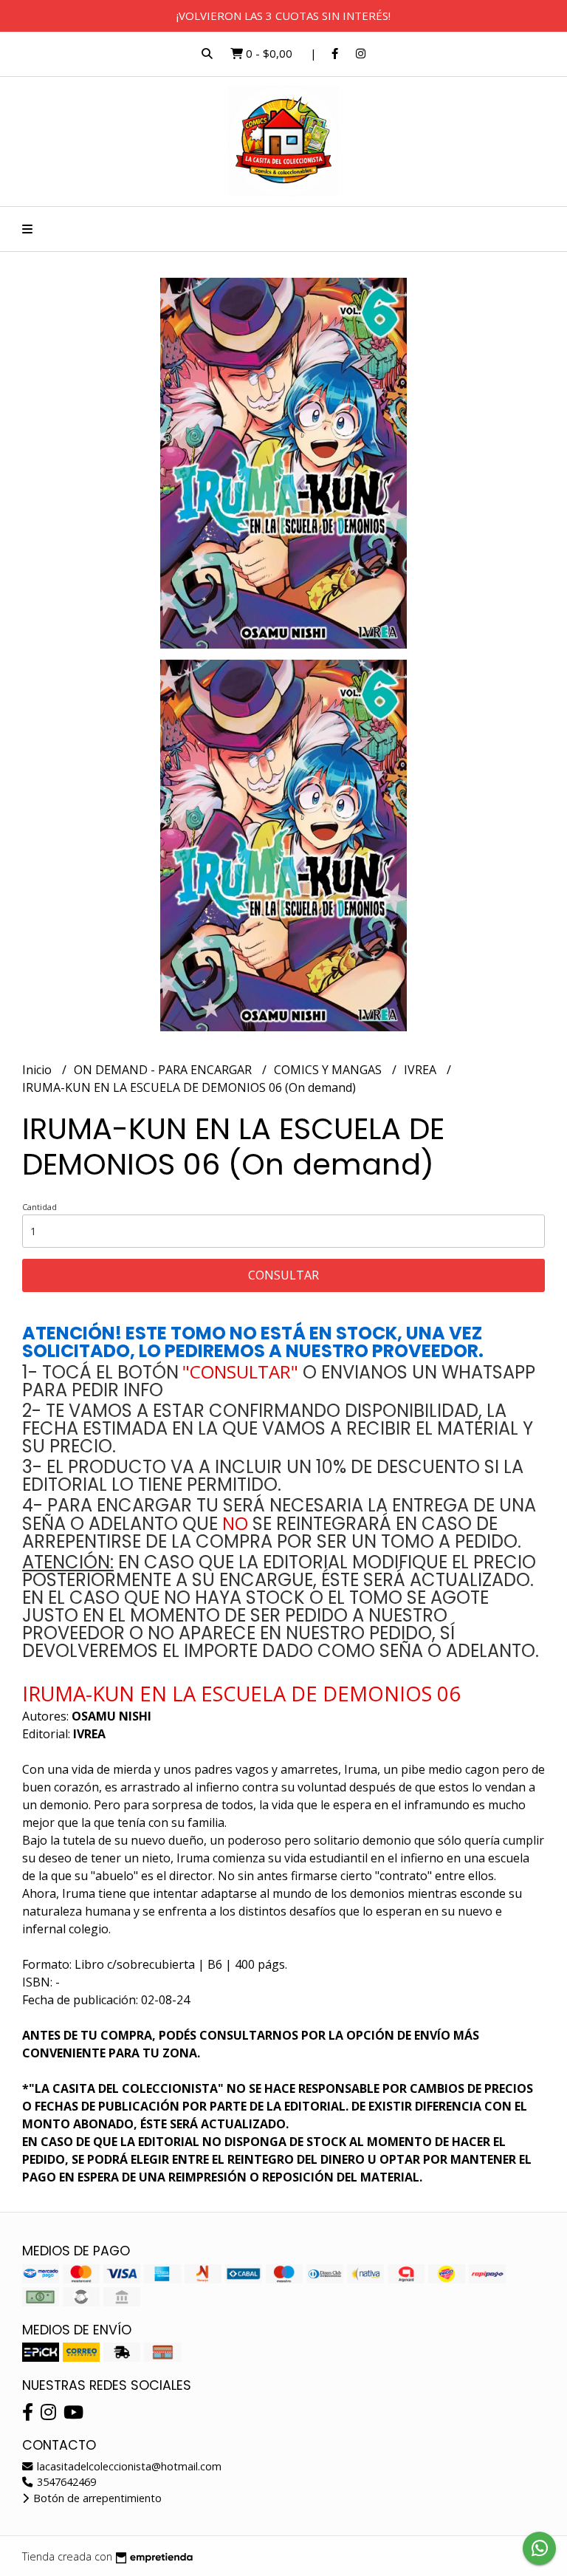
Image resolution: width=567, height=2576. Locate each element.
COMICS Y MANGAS (329, 1070)
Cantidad (39, 1207)
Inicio (38, 1070)
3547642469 (65, 2482)
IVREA (422, 1070)
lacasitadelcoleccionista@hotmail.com (128, 2466)
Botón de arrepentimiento (96, 2498)
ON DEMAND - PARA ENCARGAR (164, 1070)
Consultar (283, 1275)
